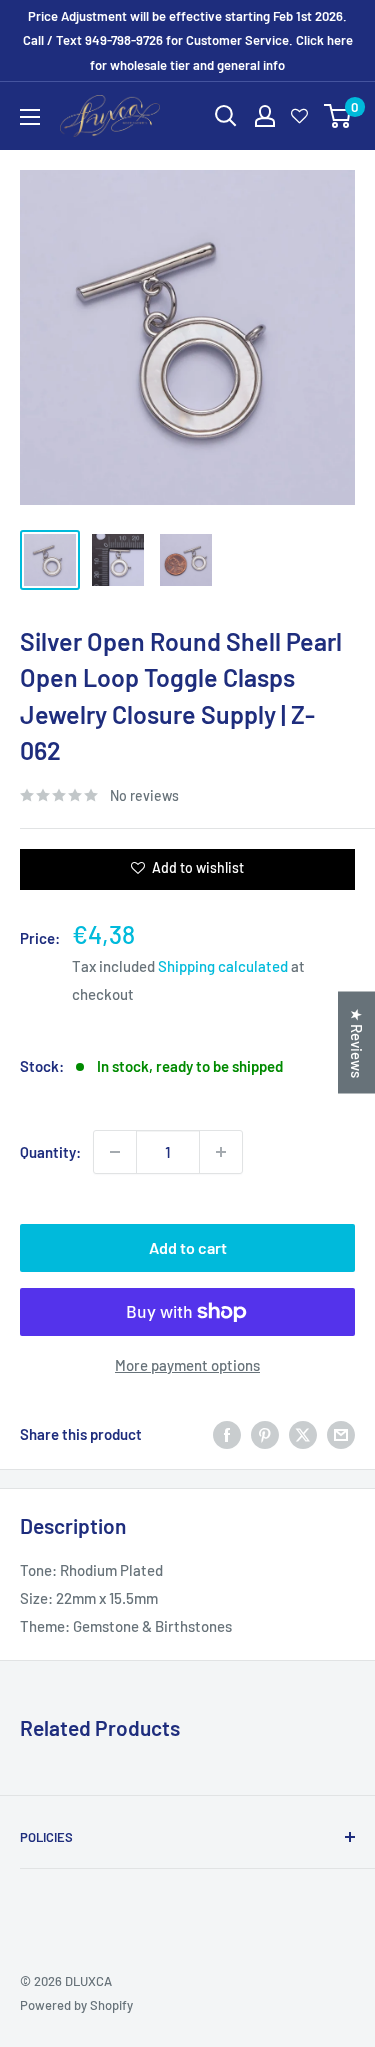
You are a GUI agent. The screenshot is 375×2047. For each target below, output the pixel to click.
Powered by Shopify (76, 2005)
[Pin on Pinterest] (265, 1434)
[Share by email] (341, 1434)
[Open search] (226, 116)
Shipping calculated (223, 966)
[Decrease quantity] (115, 1152)
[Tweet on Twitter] (303, 1434)
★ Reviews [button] (357, 1042)
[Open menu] (30, 117)
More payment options (187, 1365)
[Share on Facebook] (227, 1434)
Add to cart (188, 1247)
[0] (338, 116)
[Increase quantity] (221, 1152)
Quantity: (50, 1152)
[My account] (265, 116)
